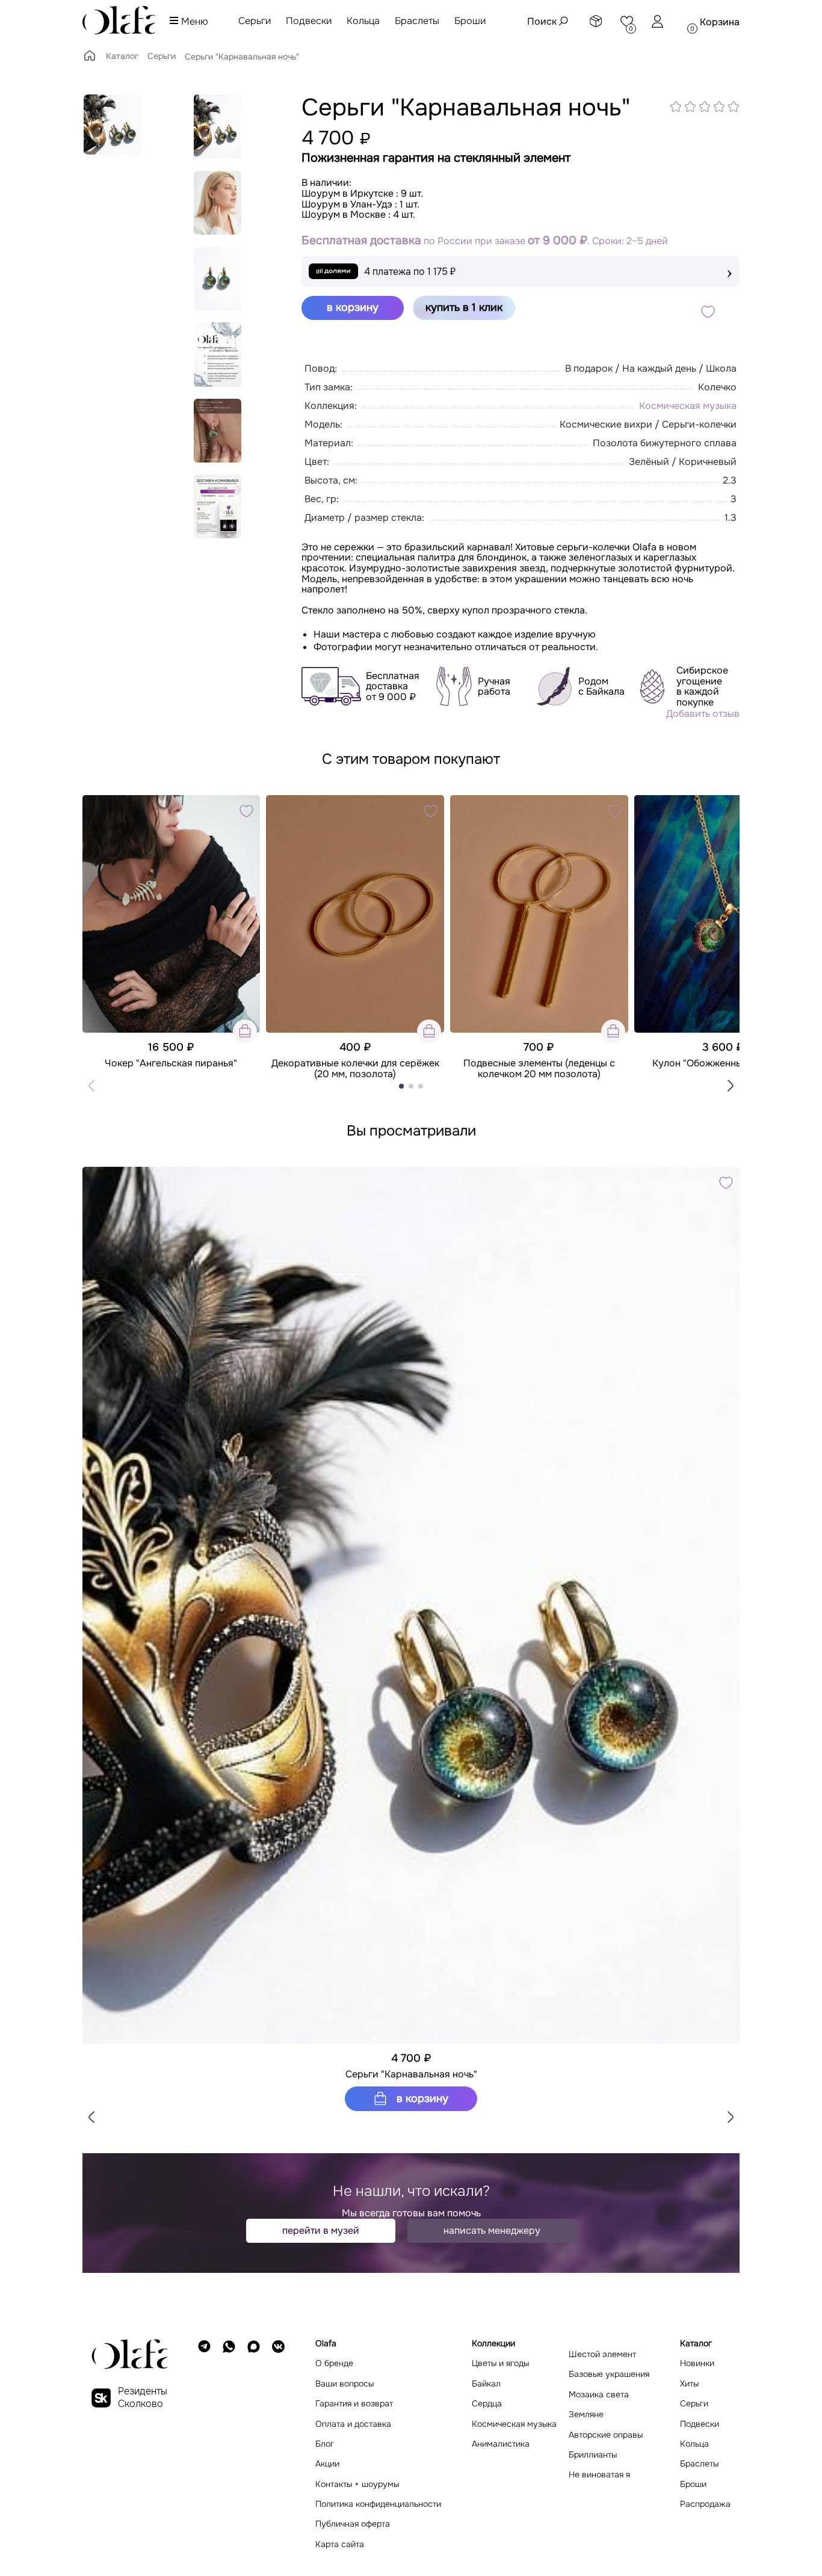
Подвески (309, 21)
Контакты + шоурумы (357, 2484)
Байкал (486, 2384)
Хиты (689, 2384)
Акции (327, 2464)
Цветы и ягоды (500, 2363)
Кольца (363, 21)
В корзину (421, 2098)
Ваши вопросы (345, 2384)
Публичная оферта (353, 2524)
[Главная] (90, 60)
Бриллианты (593, 2455)
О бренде (334, 2363)
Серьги (255, 21)
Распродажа (705, 2504)
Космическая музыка (688, 406)
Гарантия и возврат (354, 2404)
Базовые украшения (609, 2374)
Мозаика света (599, 2395)
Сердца (487, 2404)
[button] (731, 1086)
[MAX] (254, 2444)
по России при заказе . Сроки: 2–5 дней (485, 241)
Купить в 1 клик (464, 307)
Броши (470, 21)
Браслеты (417, 21)
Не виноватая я (599, 2475)
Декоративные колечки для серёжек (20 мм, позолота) (355, 1068)
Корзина (720, 22)
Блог (325, 2444)
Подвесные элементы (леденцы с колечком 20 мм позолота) (539, 1068)
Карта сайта (340, 2544)
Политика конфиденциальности (378, 2504)
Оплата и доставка (353, 2424)
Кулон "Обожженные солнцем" (723, 1063)
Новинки (697, 2363)
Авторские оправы (606, 2435)
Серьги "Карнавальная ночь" (411, 2074)
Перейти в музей (321, 2230)
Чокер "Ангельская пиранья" (171, 1063)
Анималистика (501, 2444)
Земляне (586, 2415)
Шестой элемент (602, 2354)
